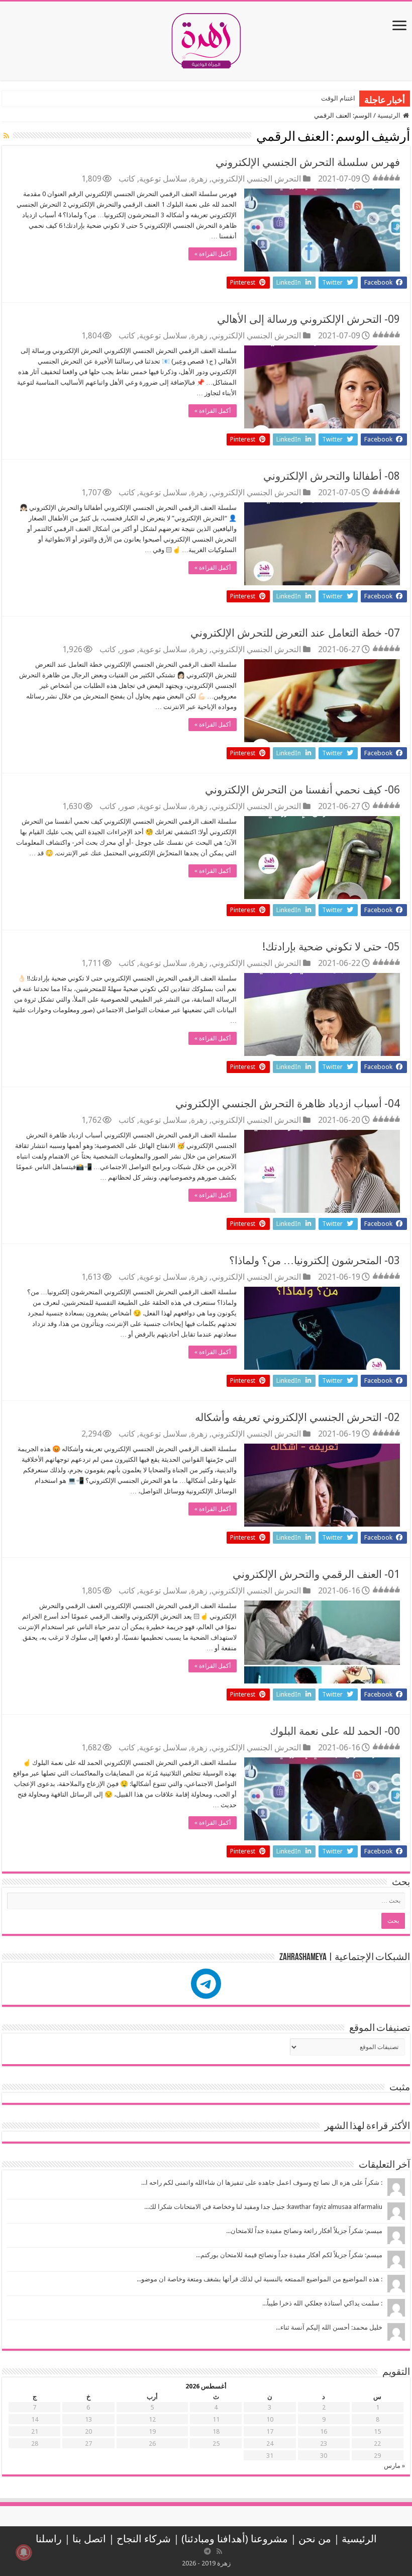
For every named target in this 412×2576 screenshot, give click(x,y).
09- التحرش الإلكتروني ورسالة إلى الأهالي (308, 319)
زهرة (199, 179)
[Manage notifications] (24, 2552)
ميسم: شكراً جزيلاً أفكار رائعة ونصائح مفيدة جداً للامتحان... (304, 2231)
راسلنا (49, 2539)
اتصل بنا (89, 2539)
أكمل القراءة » (213, 254)
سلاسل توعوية (163, 179)
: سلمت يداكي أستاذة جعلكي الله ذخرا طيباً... (322, 2303)
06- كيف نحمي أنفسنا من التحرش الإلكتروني (302, 790)
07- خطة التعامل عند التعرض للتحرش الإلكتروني (295, 633)
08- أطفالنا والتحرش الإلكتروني (332, 476)
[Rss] (220, 2551)
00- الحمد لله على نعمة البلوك (335, 1731)
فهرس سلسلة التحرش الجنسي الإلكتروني (308, 162)
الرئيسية (390, 115)
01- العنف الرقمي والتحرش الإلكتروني (316, 1574)
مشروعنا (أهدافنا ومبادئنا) (235, 2539)
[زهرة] (206, 39)
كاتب (127, 179)
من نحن (315, 2539)
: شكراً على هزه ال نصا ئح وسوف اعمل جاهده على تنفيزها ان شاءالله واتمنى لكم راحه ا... (262, 2183)
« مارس (394, 2466)
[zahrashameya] (206, 1984)
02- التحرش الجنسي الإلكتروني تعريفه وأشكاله (297, 1417)
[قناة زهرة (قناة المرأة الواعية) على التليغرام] (208, 2551)
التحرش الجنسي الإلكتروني (256, 179)
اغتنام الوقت (338, 98)
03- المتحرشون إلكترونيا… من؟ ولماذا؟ (315, 1260)
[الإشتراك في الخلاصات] (7, 136)
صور (128, 649)
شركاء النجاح (144, 2539)
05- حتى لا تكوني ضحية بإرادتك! (331, 947)
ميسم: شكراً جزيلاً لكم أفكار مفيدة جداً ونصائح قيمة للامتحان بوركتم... (289, 2255)
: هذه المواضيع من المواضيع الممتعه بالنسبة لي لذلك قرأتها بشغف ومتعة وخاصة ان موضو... (260, 2279)
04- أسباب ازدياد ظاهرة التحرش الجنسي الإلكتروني (288, 1103)
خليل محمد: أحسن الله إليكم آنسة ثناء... (329, 2327)
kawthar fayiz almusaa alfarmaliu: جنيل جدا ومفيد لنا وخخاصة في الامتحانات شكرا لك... (263, 2207)
